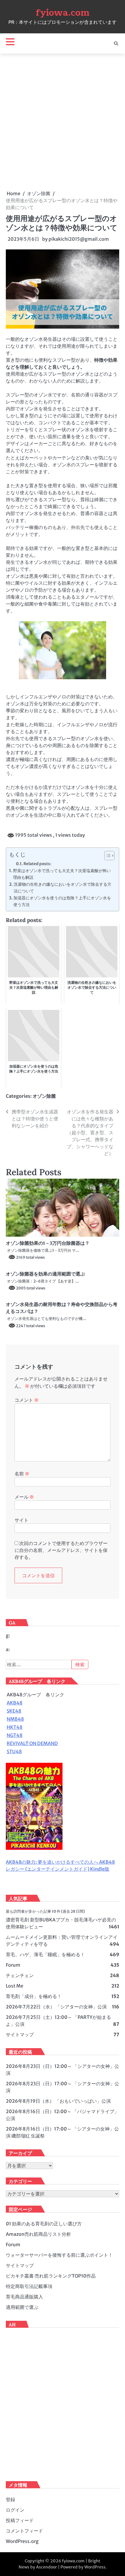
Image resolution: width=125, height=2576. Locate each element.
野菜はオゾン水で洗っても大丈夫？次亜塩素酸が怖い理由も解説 (62, 874)
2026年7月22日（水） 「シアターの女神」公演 (56, 2007)
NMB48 (15, 1719)
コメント (27, 1400)
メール (24, 1497)
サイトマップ (20, 2035)
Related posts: (37, 864)
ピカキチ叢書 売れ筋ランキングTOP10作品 (51, 2276)
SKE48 (14, 1711)
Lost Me (15, 1986)
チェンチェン (20, 1975)
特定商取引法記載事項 (29, 2286)
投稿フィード (20, 2520)
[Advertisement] (63, 122)
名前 (22, 1474)
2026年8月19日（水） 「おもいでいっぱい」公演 (58, 2101)
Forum (13, 1965)
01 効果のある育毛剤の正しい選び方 (44, 2224)
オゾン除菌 (44, 1096)
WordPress (95, 2567)
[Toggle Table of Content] (107, 856)
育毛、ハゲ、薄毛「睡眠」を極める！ (45, 1954)
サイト (22, 1520)
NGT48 (15, 1735)
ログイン (15, 2510)
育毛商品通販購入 (24, 2297)
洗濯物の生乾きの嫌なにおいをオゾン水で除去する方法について (63, 888)
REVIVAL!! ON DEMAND (32, 1743)
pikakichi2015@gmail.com (79, 239)
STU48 (14, 1751)
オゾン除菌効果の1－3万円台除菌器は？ (48, 1243)
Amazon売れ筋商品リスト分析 (38, 2234)
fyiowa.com (63, 13)
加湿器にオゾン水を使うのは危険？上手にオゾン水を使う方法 (62, 901)
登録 (10, 2499)
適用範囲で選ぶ (22, 2307)
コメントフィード (24, 2531)
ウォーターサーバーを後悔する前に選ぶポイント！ (59, 2255)
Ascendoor (47, 2567)
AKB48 (15, 1703)
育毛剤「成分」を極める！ (34, 1996)
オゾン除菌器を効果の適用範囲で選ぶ (45, 1274)
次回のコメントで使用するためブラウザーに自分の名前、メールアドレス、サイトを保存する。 (61, 1550)
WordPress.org (22, 2541)
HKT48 (15, 1727)
